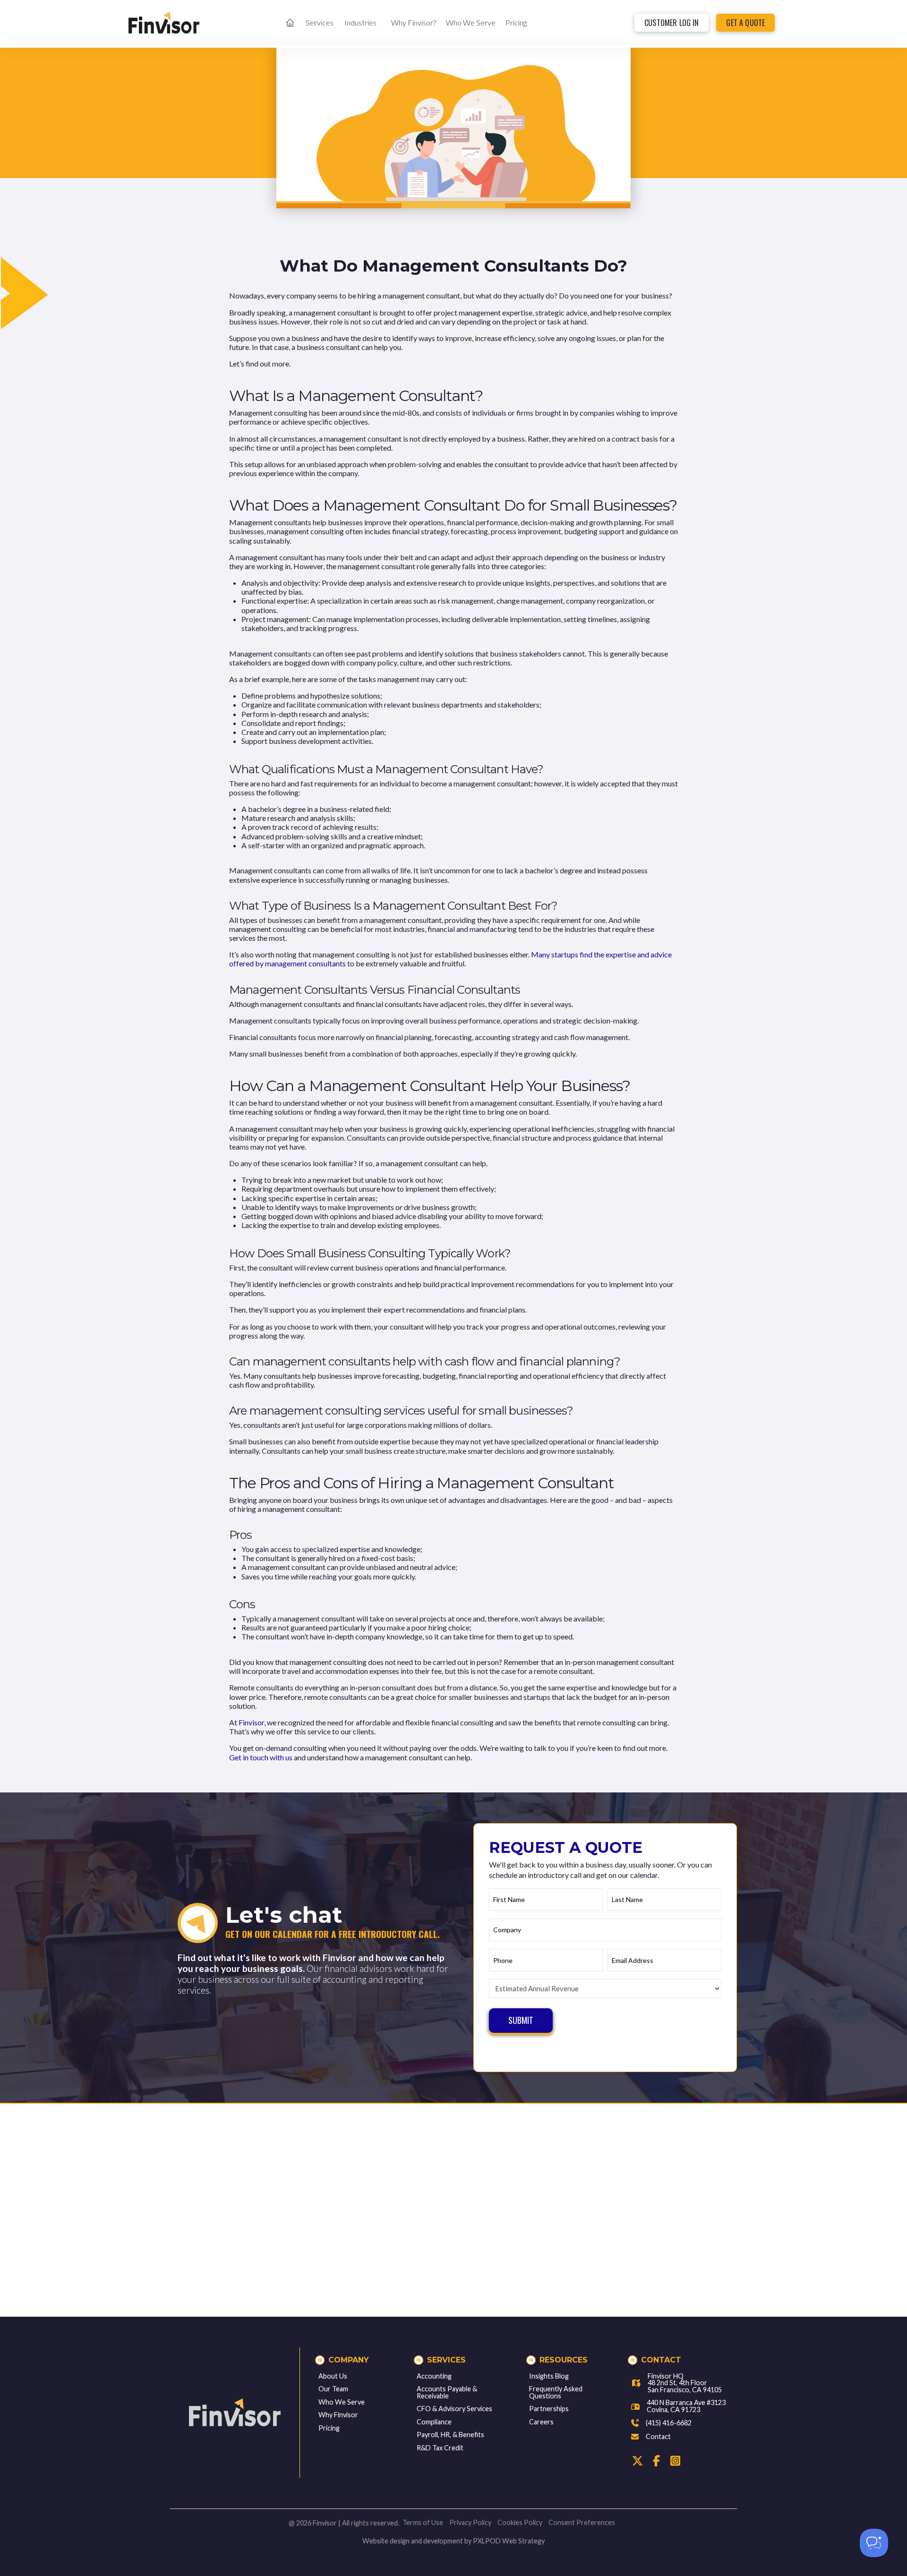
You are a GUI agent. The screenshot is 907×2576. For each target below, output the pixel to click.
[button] (320, 22)
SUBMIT (521, 2020)
